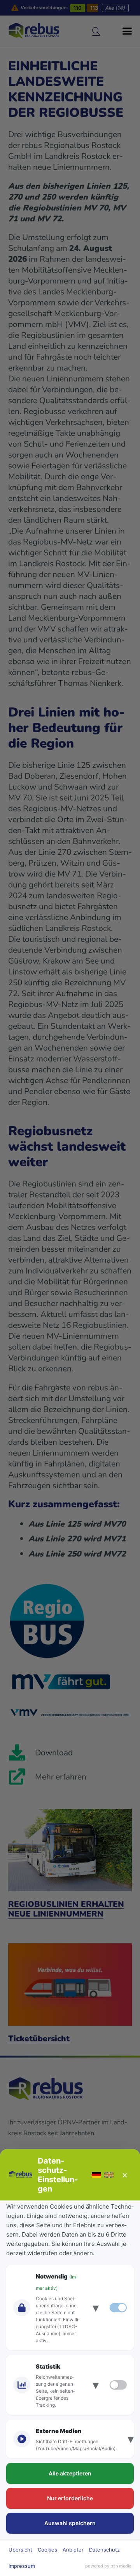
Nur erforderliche (70, 2498)
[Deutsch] (96, 2175)
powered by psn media (108, 2566)
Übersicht (20, 2550)
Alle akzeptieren (70, 2473)
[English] (109, 2175)
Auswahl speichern (70, 2523)
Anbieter (73, 2550)
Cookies (47, 2550)
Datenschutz (104, 2550)
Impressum (22, 2566)
